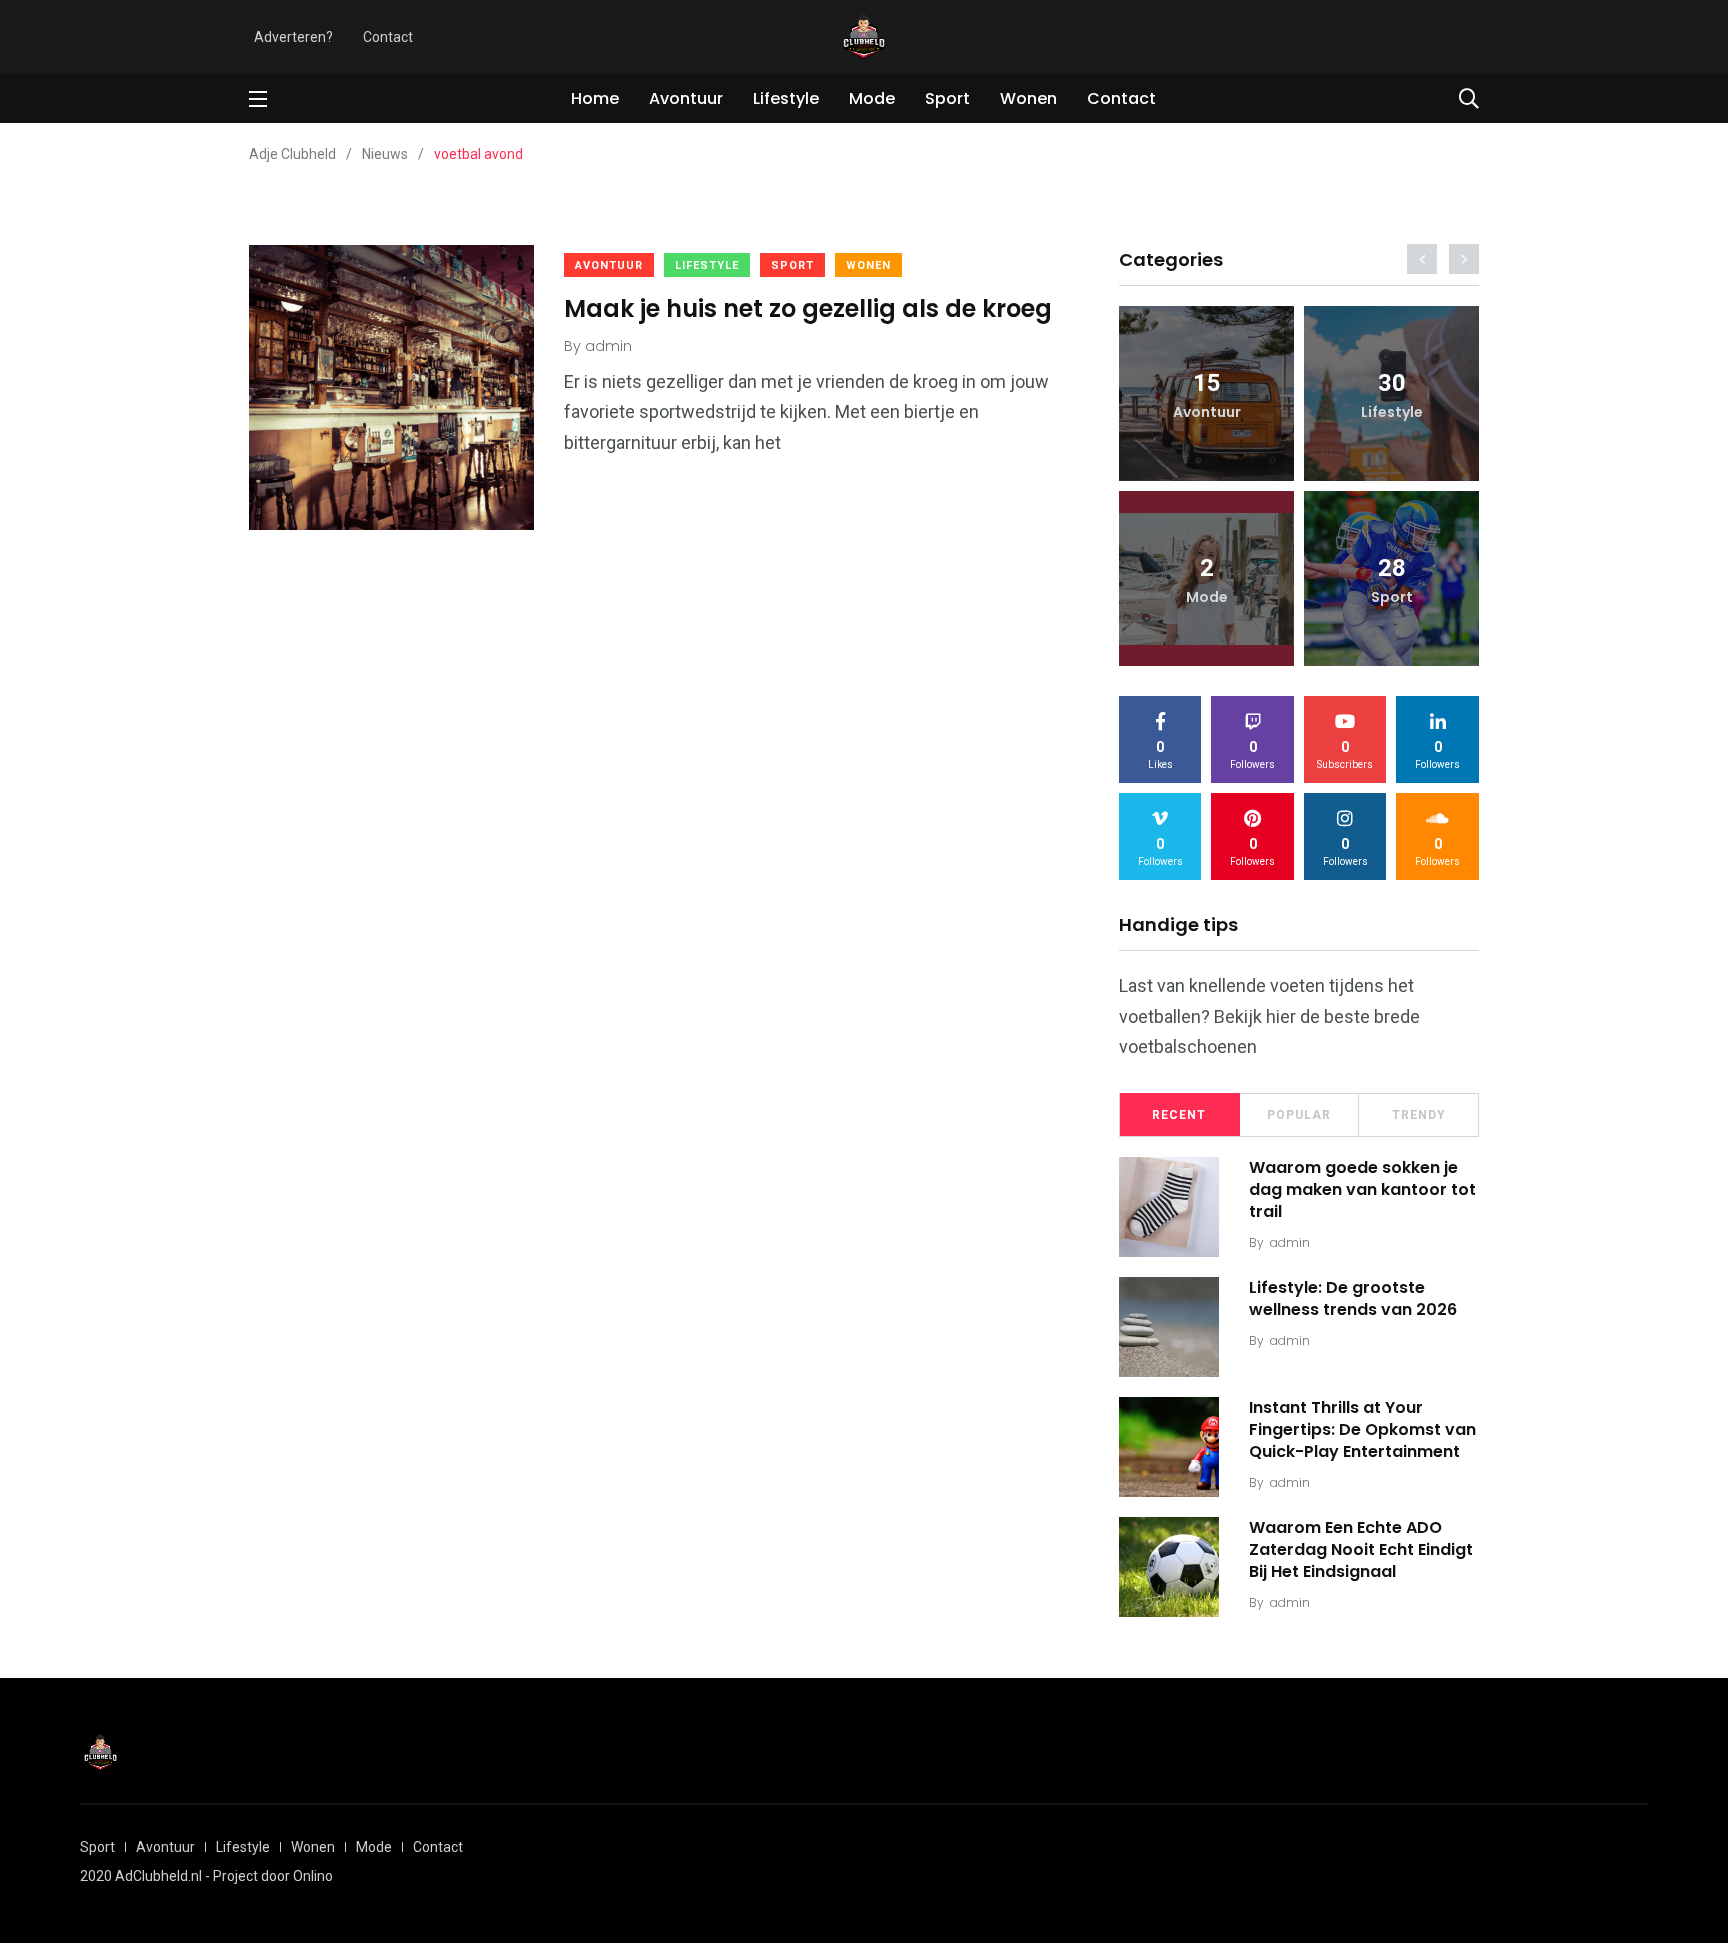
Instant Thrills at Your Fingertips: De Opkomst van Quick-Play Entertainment (1362, 1430)
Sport (947, 98)
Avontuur (686, 98)
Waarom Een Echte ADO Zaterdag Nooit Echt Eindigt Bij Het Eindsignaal (1361, 1550)
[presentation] (1422, 259)
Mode (872, 98)
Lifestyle (786, 98)
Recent (1179, 1115)
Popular (1299, 1115)
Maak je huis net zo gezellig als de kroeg (808, 308)
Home (595, 98)
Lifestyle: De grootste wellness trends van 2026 (1353, 1298)
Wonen (1028, 98)
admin (1290, 1242)
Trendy (1419, 1115)
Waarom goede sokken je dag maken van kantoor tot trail (1362, 1190)
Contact (388, 37)
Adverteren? (293, 37)
